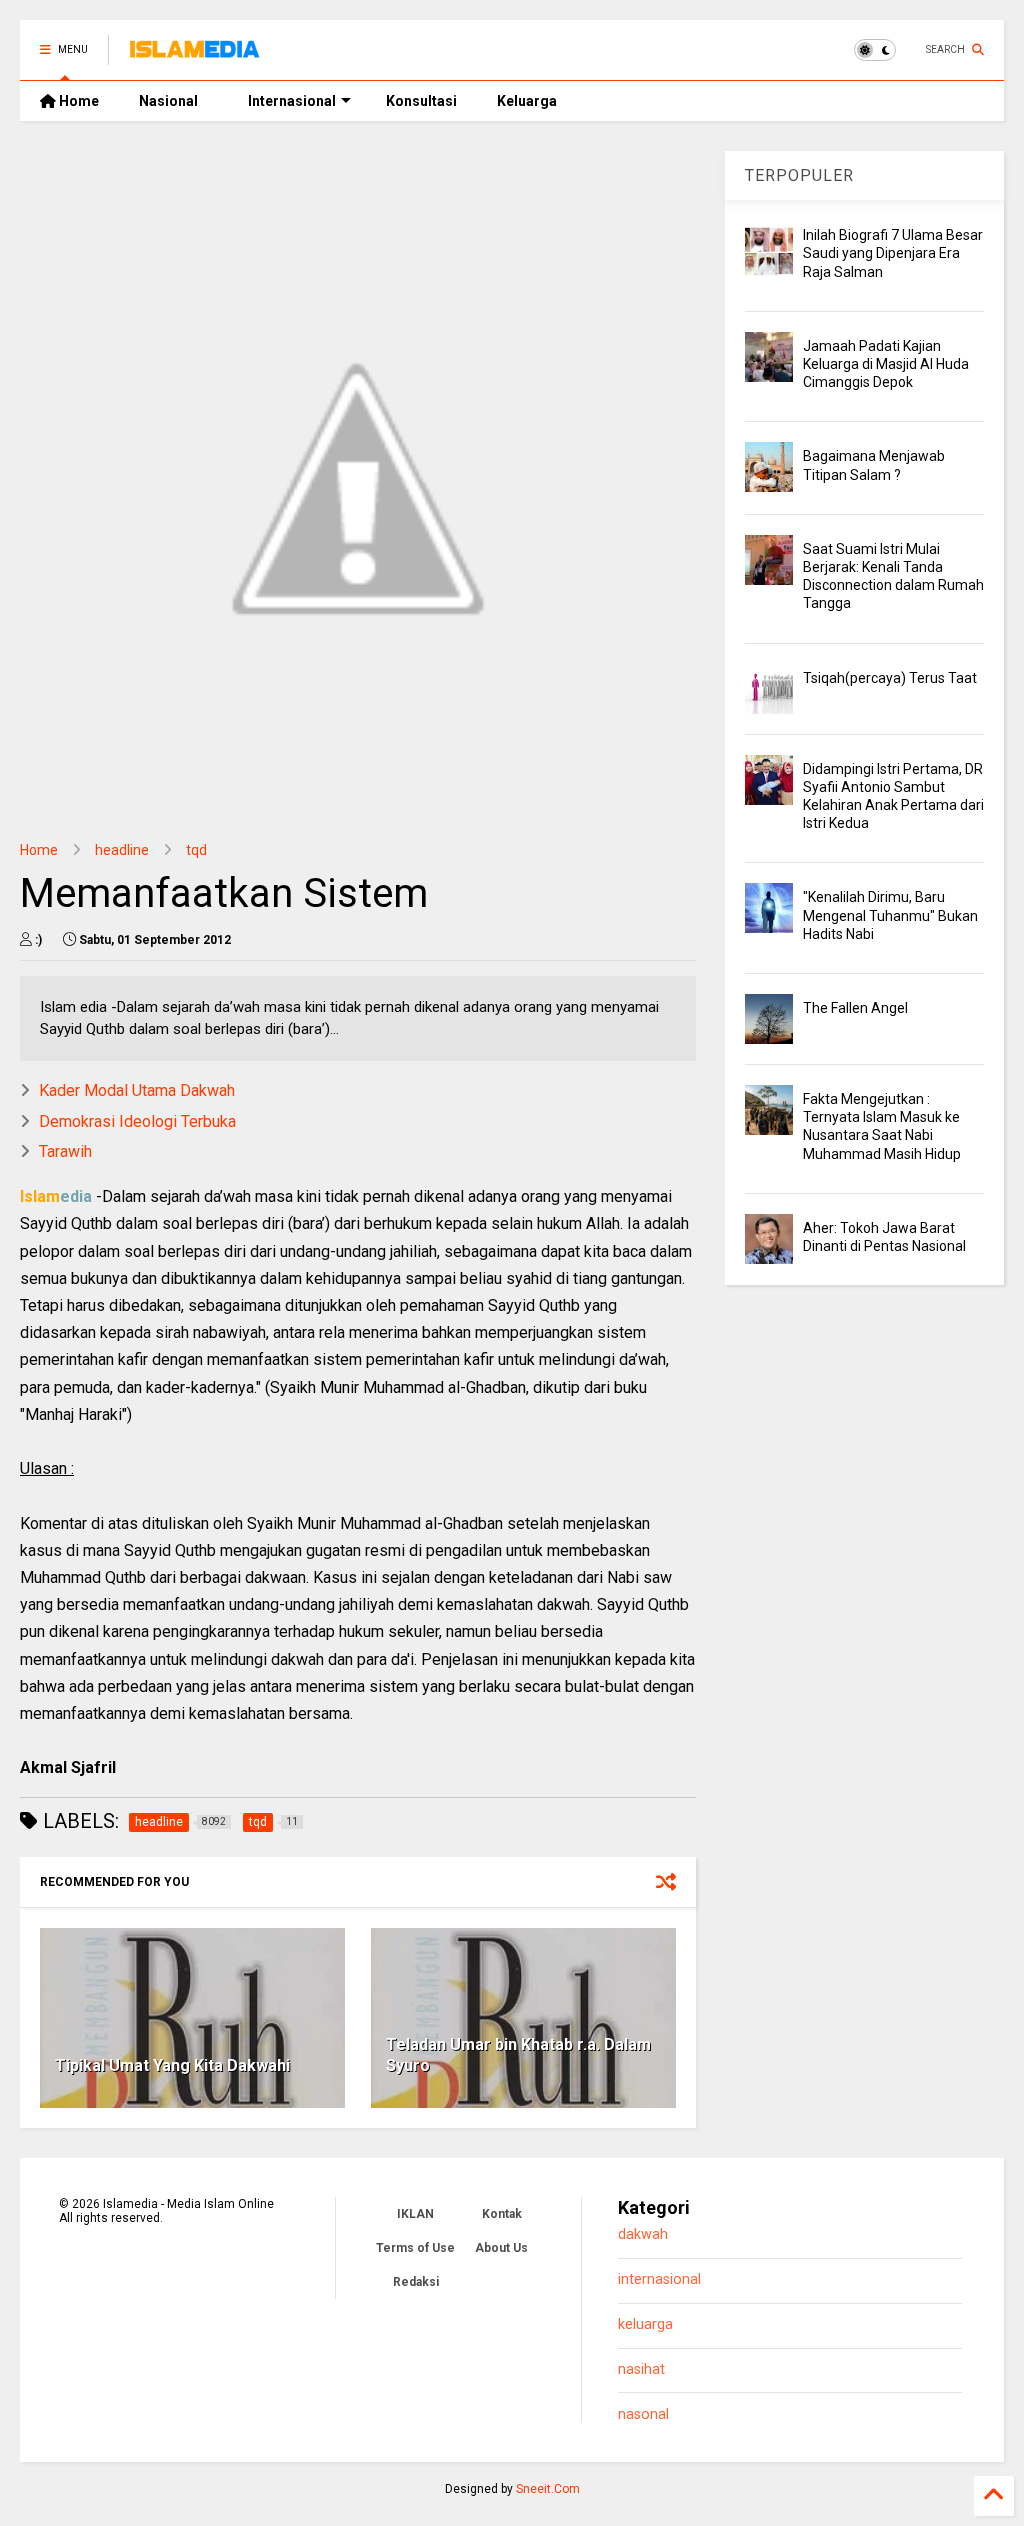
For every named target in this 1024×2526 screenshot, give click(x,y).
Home (77, 101)
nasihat (641, 2369)
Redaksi (416, 2282)
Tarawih (65, 1151)
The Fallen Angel (855, 1008)
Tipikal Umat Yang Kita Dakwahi (172, 2065)
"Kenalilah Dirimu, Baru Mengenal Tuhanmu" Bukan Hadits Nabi (890, 915)
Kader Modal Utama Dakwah (137, 1090)
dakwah (643, 2234)
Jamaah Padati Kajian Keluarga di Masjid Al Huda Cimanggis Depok (886, 364)
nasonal (643, 2414)
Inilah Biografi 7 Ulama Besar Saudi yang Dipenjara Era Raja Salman (893, 253)
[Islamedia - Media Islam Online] (194, 56)
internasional (659, 2279)
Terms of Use (415, 2248)
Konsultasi (421, 101)
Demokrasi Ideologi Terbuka (137, 1121)
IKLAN (415, 2214)
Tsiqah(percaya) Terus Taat (890, 678)
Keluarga (527, 101)
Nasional (168, 101)
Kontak (502, 2214)
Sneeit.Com (548, 2489)
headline (122, 850)
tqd (196, 850)
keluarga (645, 2324)
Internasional (292, 101)
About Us (501, 2248)
